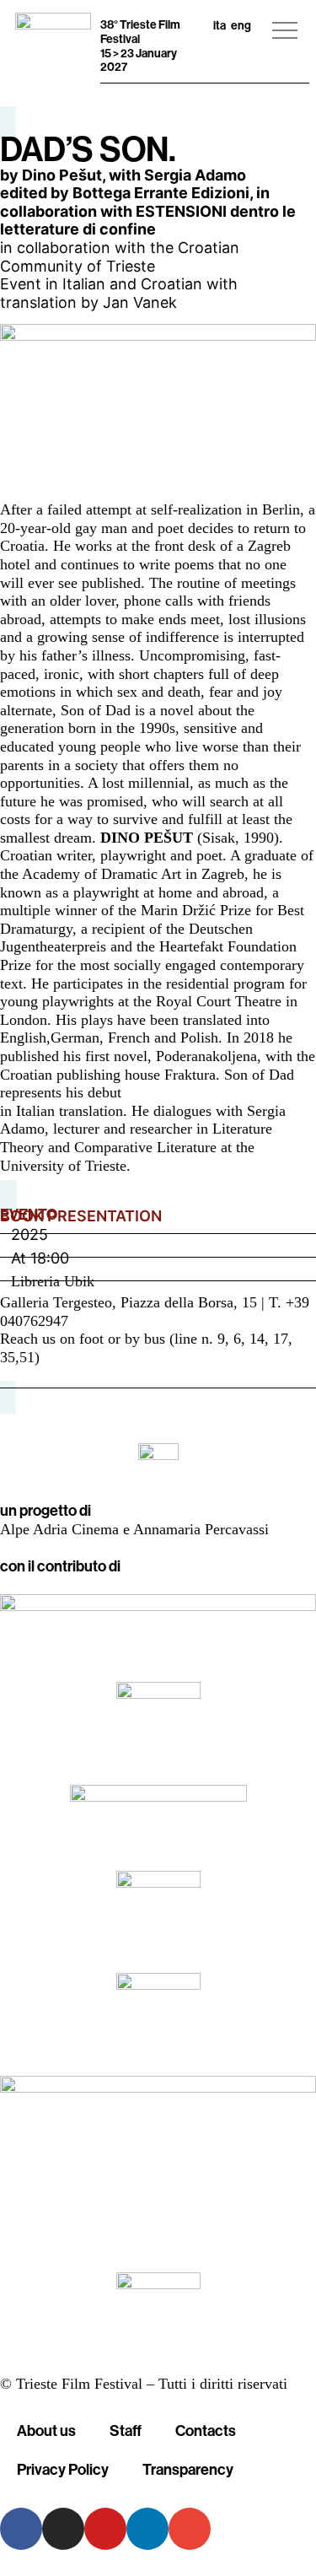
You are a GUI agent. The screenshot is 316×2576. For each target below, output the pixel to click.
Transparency (188, 2469)
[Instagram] (63, 2529)
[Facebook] (21, 2529)
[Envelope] (190, 2529)
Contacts (206, 2430)
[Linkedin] (147, 2529)
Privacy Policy (63, 2469)
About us (46, 2430)
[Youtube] (105, 2529)
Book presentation (81, 1216)
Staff (126, 2430)
